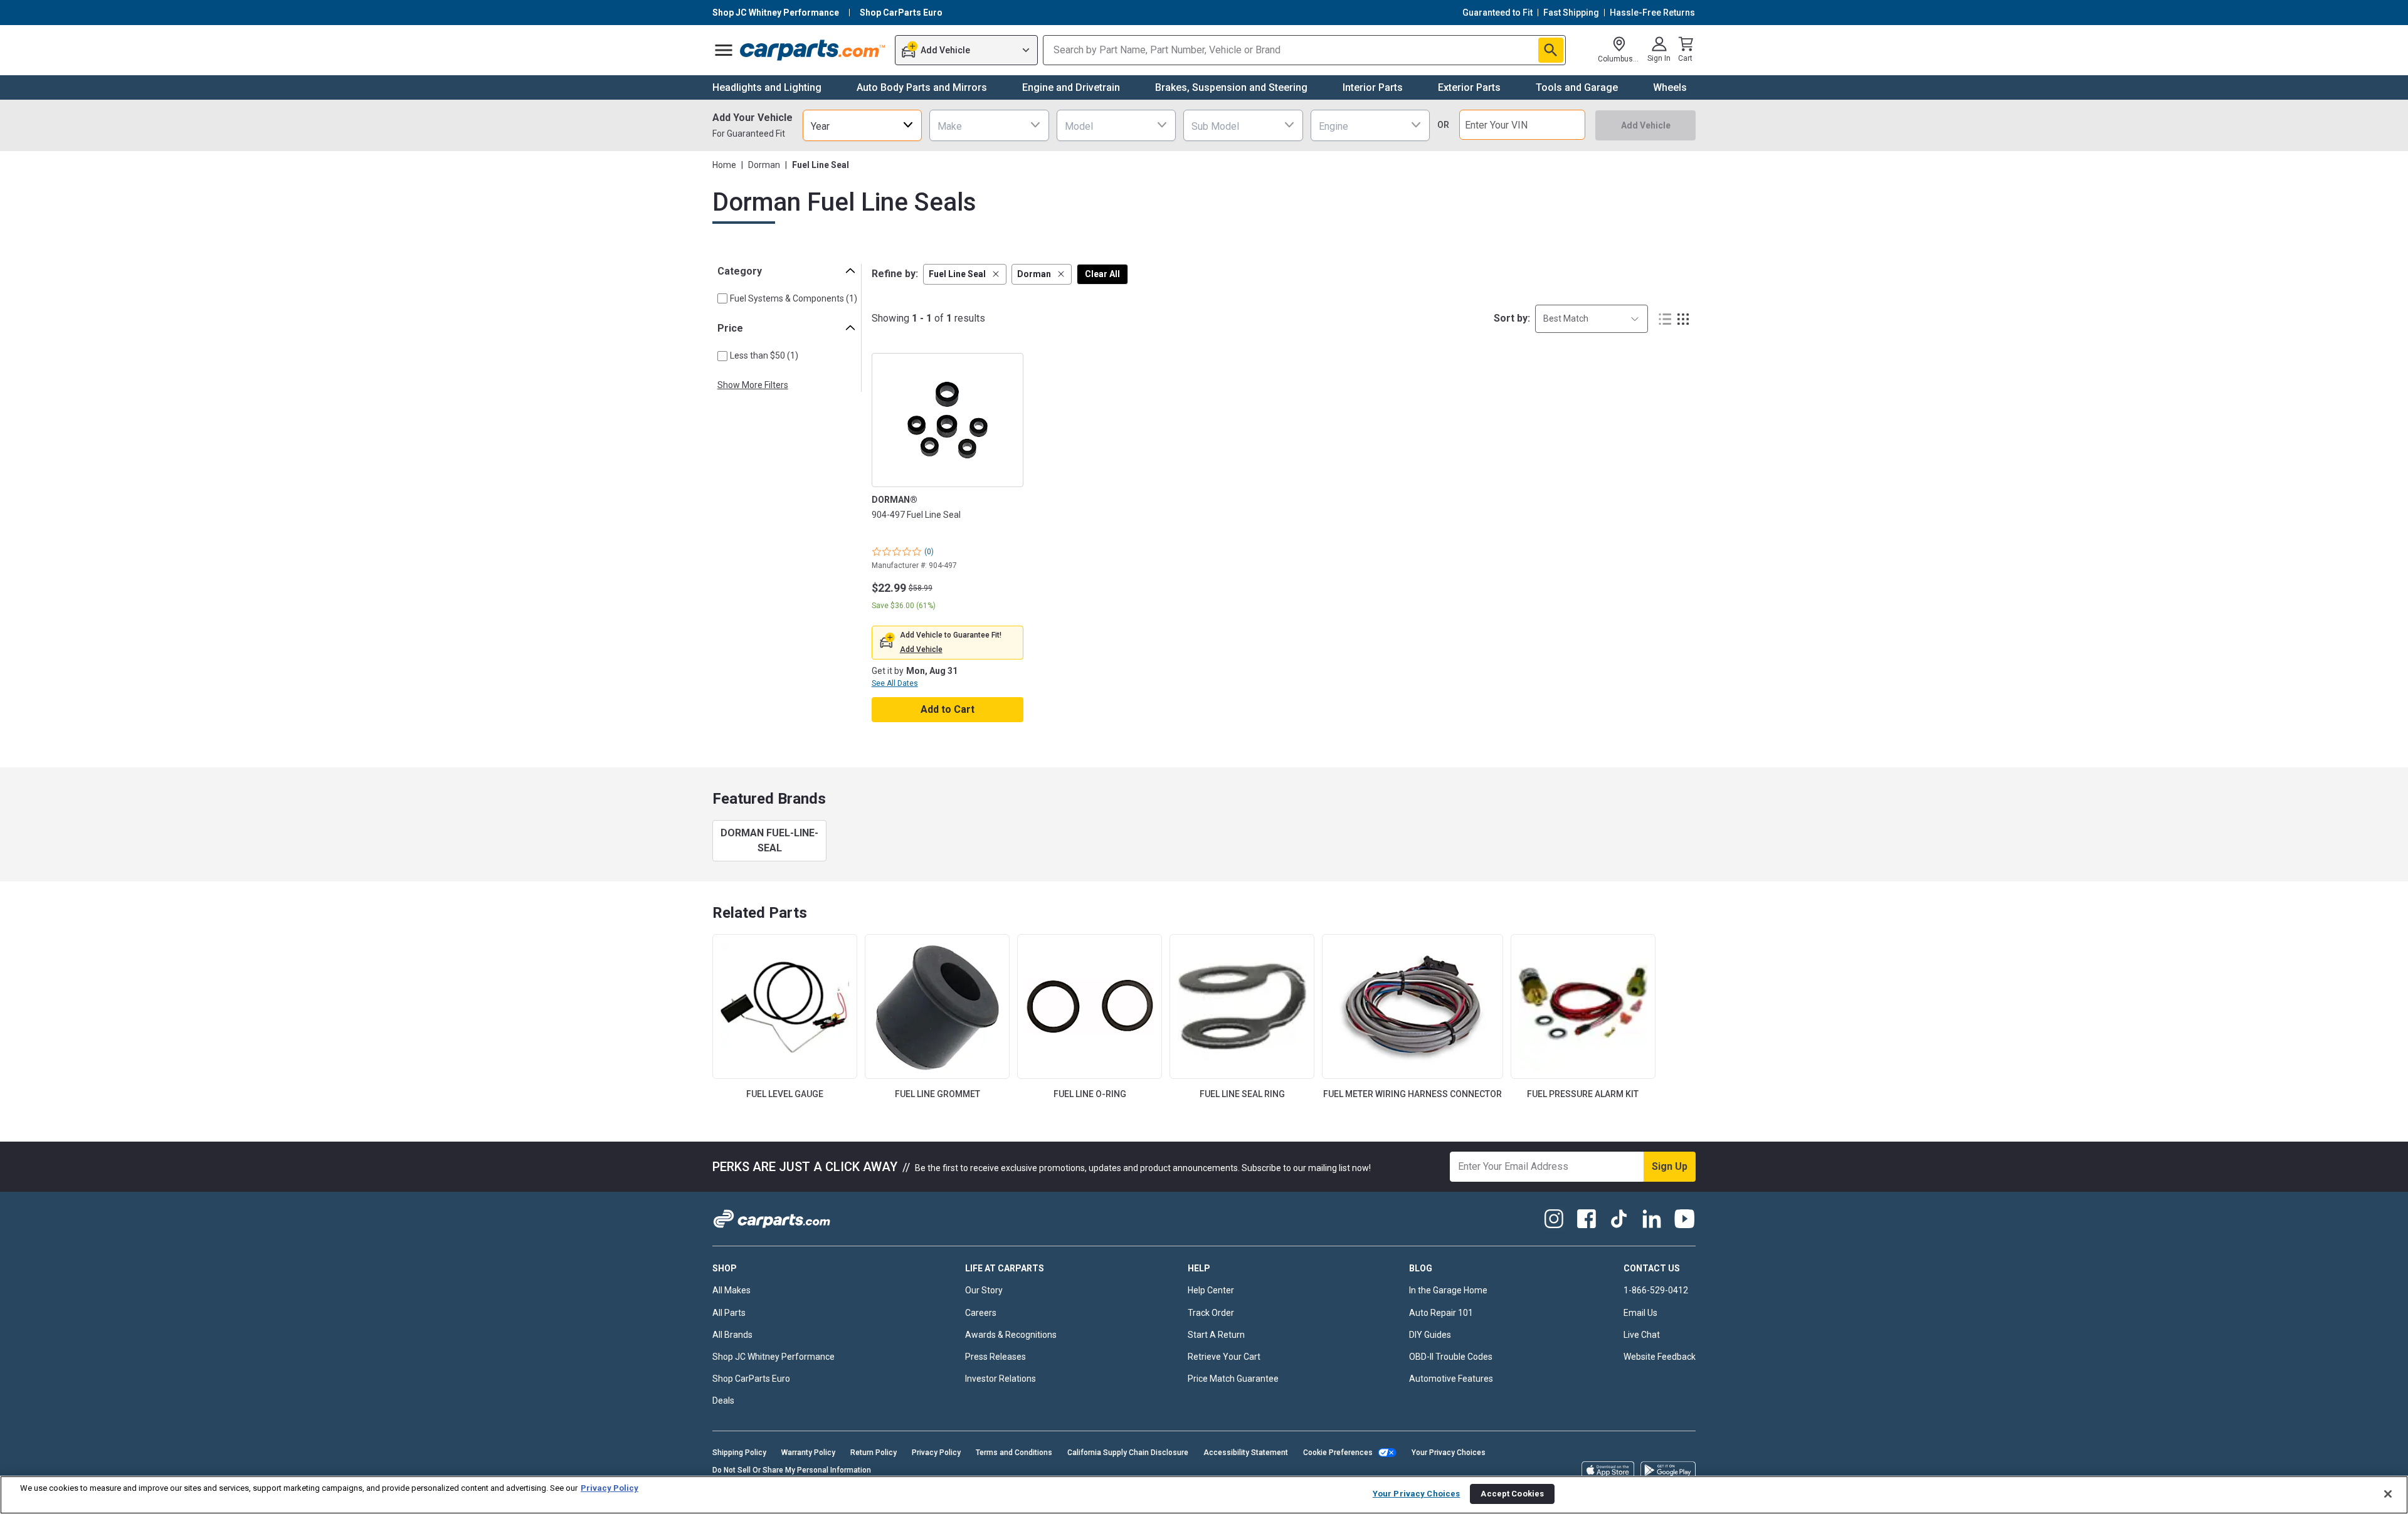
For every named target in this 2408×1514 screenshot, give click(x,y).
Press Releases (995, 1357)
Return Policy (874, 1453)
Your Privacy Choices (1449, 1453)
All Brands (732, 1335)
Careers (981, 1313)
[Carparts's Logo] (813, 50)
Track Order (1211, 1313)
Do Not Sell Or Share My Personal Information (792, 1470)
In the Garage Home (1448, 1290)
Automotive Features (1451, 1379)
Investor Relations (1001, 1379)
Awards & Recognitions (1011, 1335)
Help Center (1211, 1290)
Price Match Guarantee (1233, 1379)
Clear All (1102, 274)
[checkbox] (722, 298)
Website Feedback (1660, 1357)
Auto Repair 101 (1441, 1313)
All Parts (729, 1313)
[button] (965, 274)
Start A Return (1216, 1335)
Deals (723, 1401)
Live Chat (1642, 1335)
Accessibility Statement (1246, 1453)
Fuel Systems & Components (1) (794, 298)
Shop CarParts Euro (751, 1379)
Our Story (984, 1290)
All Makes (731, 1290)
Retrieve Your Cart (1224, 1357)
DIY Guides (1430, 1335)
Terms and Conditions (1014, 1453)
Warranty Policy (808, 1453)
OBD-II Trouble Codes (1451, 1357)
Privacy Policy (936, 1453)
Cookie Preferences (1338, 1453)
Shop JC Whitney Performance (774, 1357)
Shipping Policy (739, 1453)
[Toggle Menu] (724, 50)
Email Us (1640, 1313)
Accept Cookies (1512, 1494)
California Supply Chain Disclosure (1128, 1453)
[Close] (2388, 1494)
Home (724, 165)
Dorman (764, 165)
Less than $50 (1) (764, 355)
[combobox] (862, 125)
